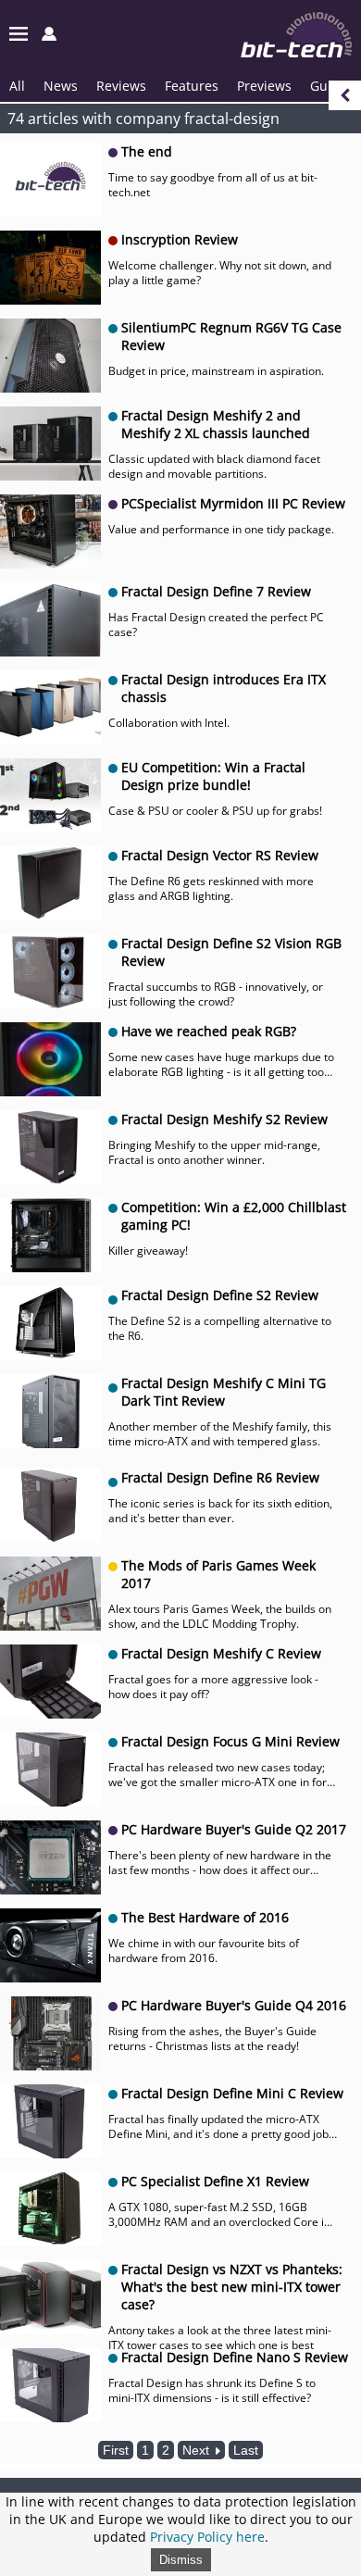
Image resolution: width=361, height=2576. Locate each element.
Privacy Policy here (207, 2537)
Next (198, 2450)
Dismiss (181, 2560)
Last (246, 2450)
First (116, 2450)
